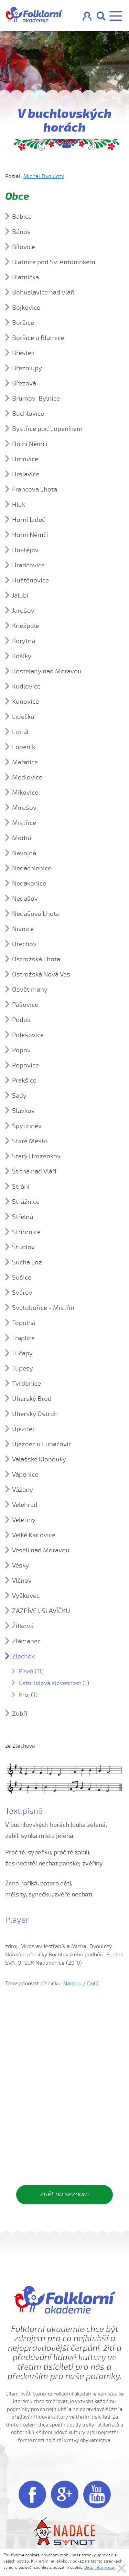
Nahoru (72, 1984)
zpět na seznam (64, 2194)
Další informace (100, 2567)
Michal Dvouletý (44, 176)
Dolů (93, 1984)
